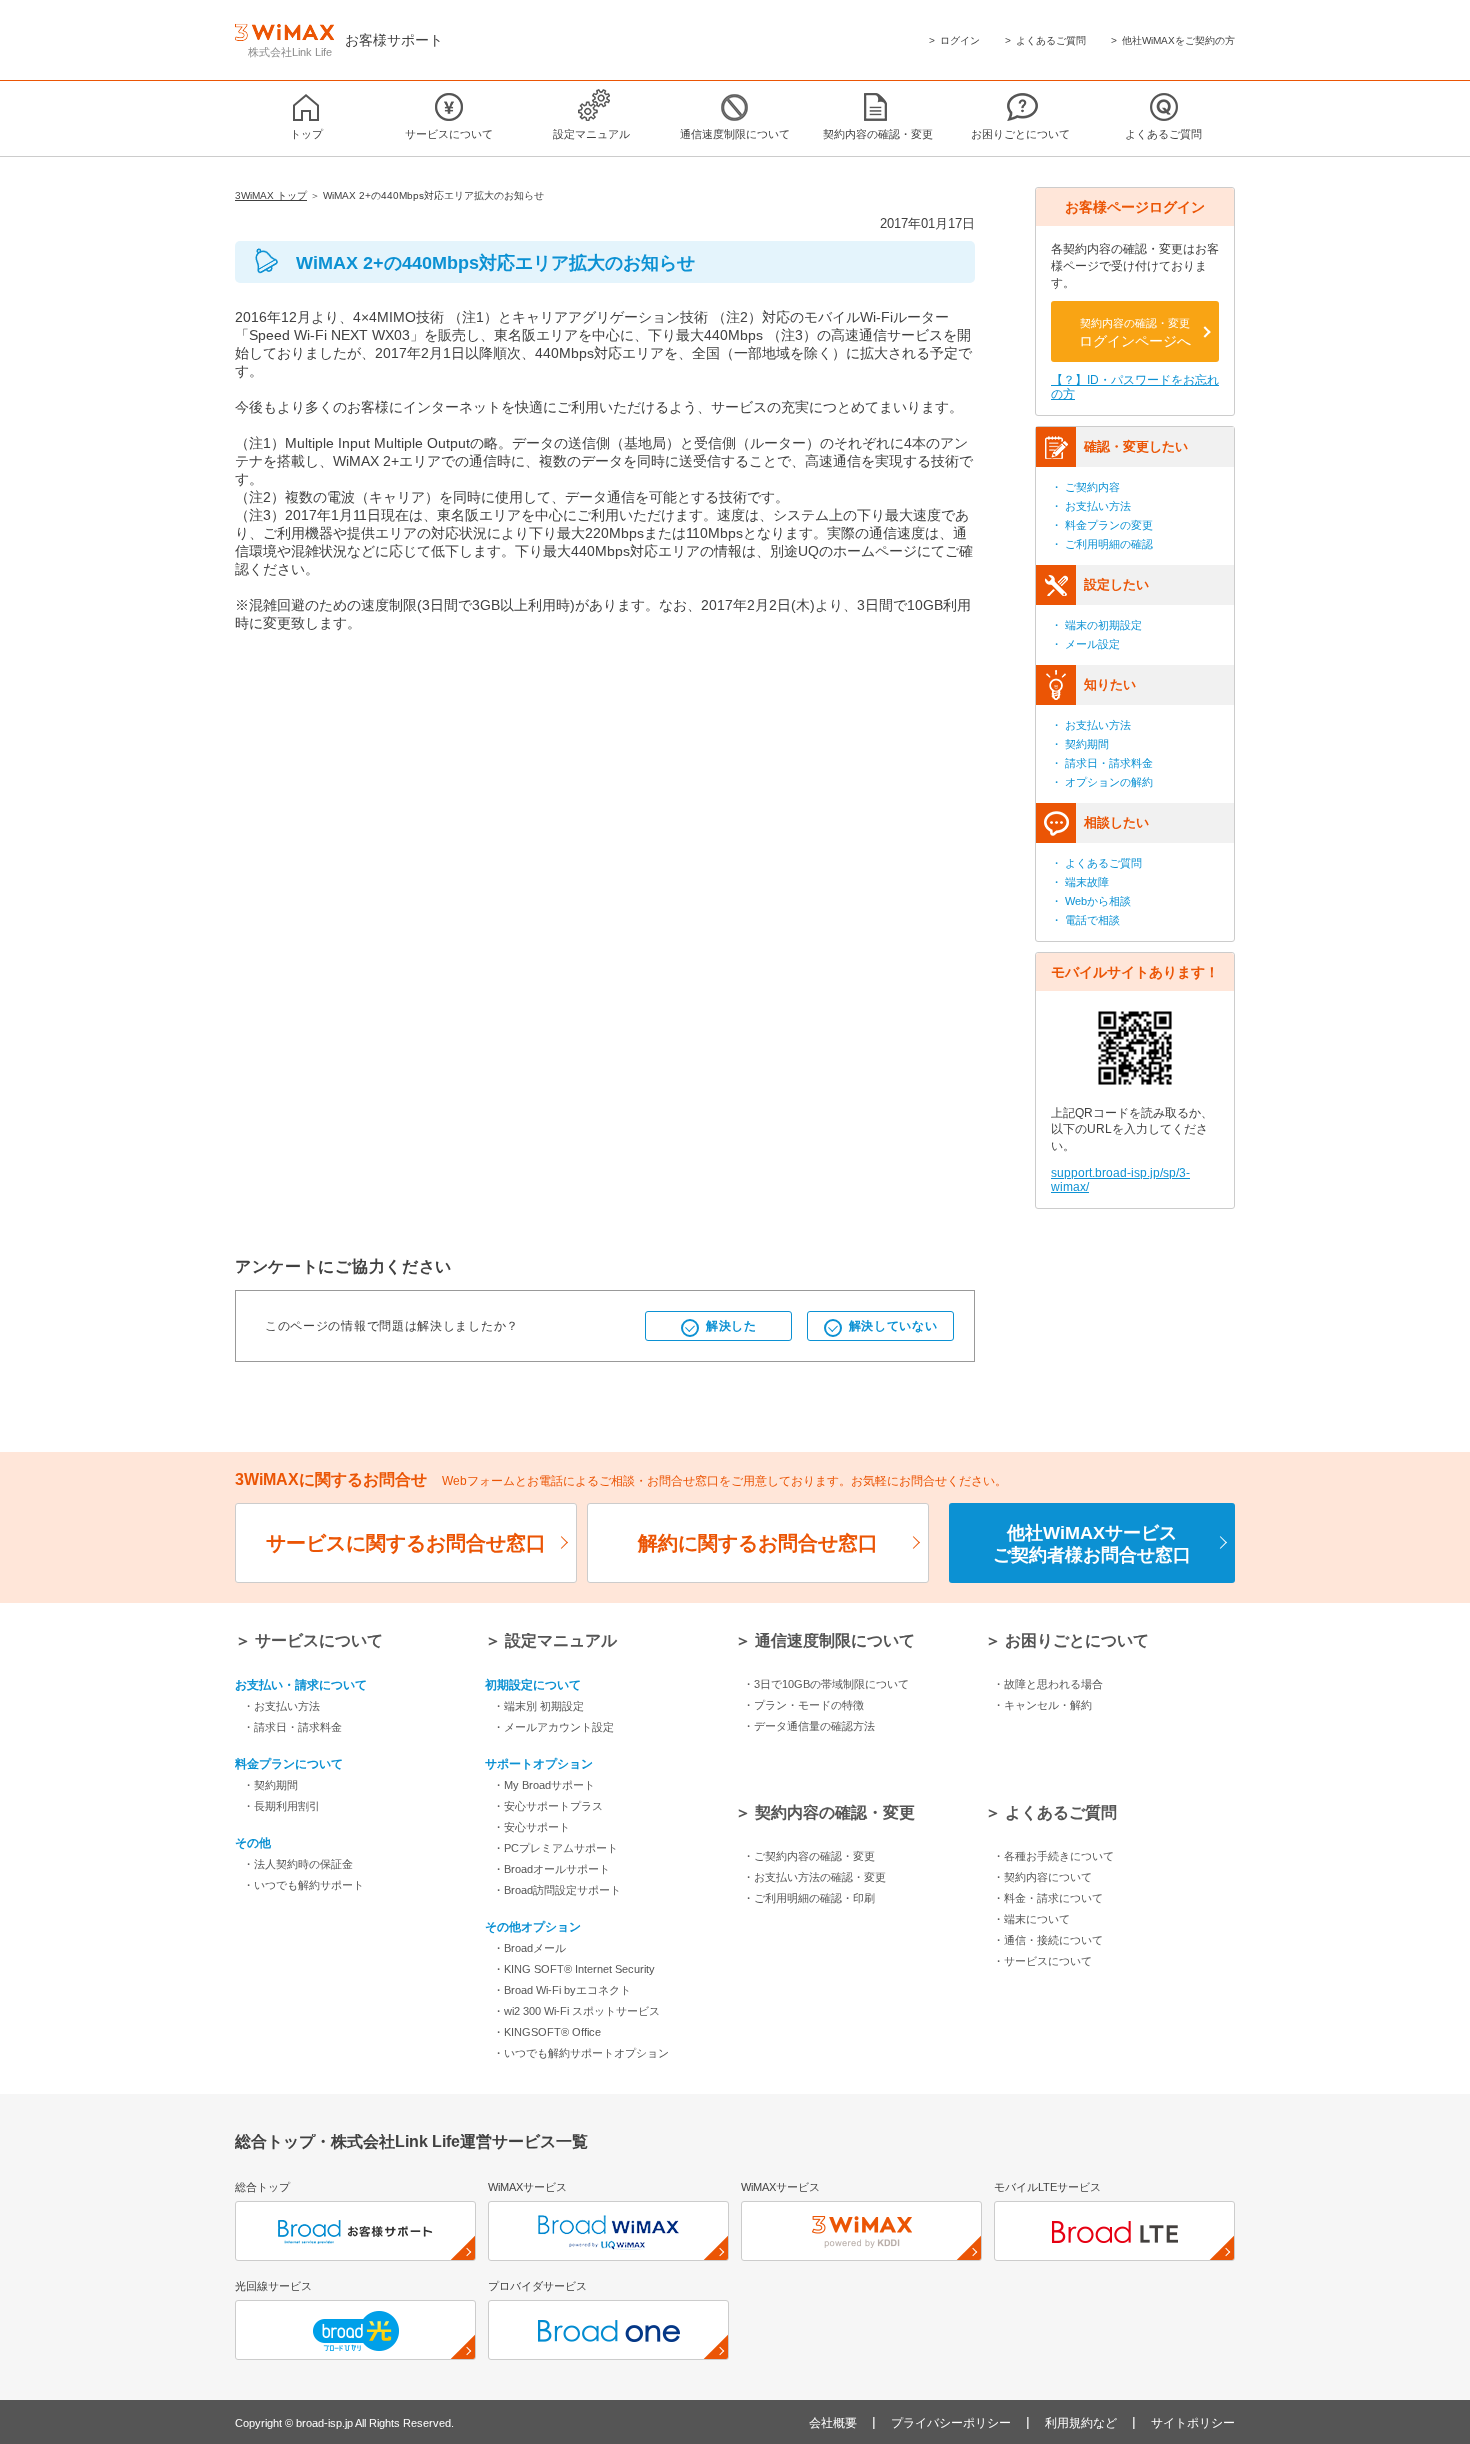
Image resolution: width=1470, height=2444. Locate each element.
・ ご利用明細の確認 (1102, 544)
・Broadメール (529, 1948)
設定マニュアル (591, 134)
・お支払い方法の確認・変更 (814, 1877)
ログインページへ (1135, 332)
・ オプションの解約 (1102, 782)
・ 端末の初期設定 (1096, 625)
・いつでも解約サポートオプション (581, 2053)
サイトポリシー (1193, 2423)
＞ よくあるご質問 (1051, 1812)
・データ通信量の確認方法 (809, 1726)
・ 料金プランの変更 (1102, 525)
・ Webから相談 (1091, 901)
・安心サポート (531, 1827)
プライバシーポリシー (951, 2423)
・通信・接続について (1048, 1940)
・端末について (1031, 1919)
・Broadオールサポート (551, 1869)
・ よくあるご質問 (1096, 863)
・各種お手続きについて (1053, 1856)
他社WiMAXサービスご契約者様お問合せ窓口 (1092, 1544)
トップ (306, 134)
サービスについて (449, 134)
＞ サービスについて (309, 1640)
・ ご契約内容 (1085, 487)
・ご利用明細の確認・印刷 (809, 1898)
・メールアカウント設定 (553, 1727)
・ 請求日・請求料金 (1102, 763)
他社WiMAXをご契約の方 (1178, 41)
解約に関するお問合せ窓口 (758, 1543)
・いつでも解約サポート (303, 1885)
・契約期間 (270, 1785)
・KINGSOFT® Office (547, 2032)
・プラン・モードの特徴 (803, 1705)
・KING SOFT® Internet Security (574, 1969)
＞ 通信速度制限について (825, 1640)
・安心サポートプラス (548, 1806)
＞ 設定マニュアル (551, 1640)
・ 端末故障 (1080, 882)
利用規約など (1081, 2423)
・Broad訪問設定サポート (557, 1890)
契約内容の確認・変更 (878, 134)
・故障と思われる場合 (1048, 1684)
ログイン (960, 41)
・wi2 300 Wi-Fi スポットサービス (576, 2011)
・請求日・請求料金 (292, 1727)
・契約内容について (1042, 1877)
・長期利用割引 (281, 1806)
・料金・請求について (1048, 1898)
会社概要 (833, 2423)
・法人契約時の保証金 (298, 1864)
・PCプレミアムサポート (555, 1848)
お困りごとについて (1020, 134)
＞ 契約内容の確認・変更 (825, 1812)
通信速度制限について (735, 134)
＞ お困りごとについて (1067, 1640)
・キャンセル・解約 (1042, 1705)
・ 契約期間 (1080, 744)
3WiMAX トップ (271, 195)
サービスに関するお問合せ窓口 (406, 1543)
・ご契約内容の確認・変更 (809, 1856)
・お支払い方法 (281, 1706)
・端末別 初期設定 (538, 1706)
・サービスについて (1042, 1961)
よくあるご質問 (1051, 41)
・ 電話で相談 (1085, 920)
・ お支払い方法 (1091, 506)
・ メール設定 (1085, 644)
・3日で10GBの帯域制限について (826, 1684)
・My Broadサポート (544, 1785)
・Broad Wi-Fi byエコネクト (562, 1990)
